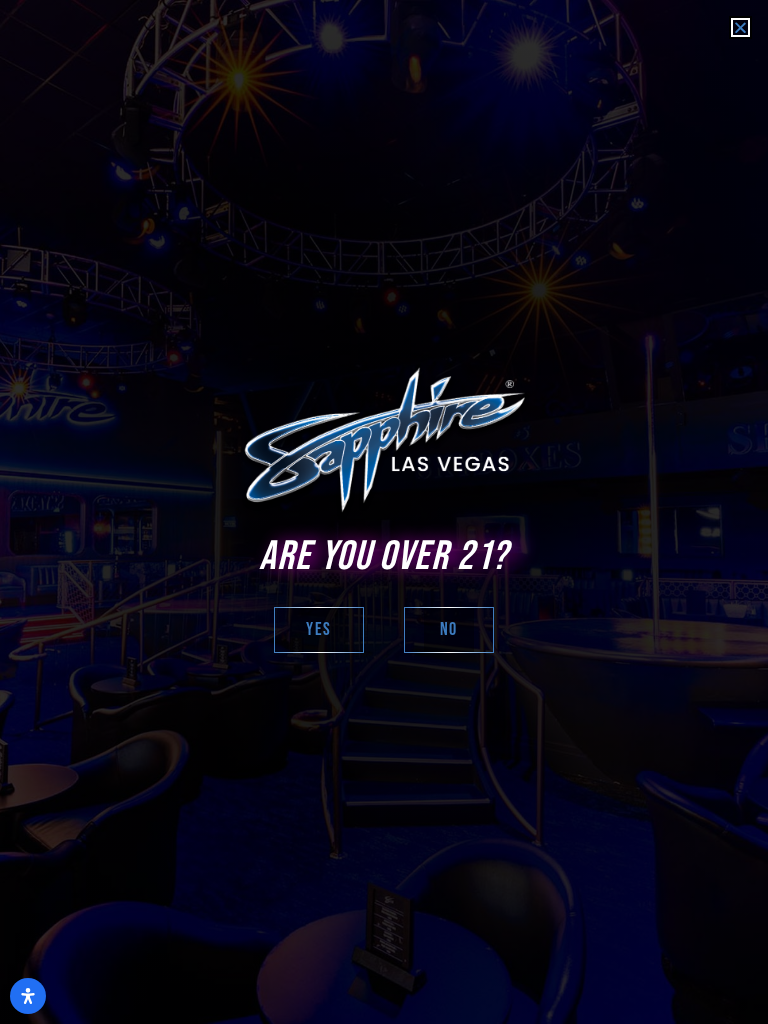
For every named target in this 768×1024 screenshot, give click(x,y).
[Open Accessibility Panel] (28, 996)
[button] (740, 27)
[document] (384, 512)
